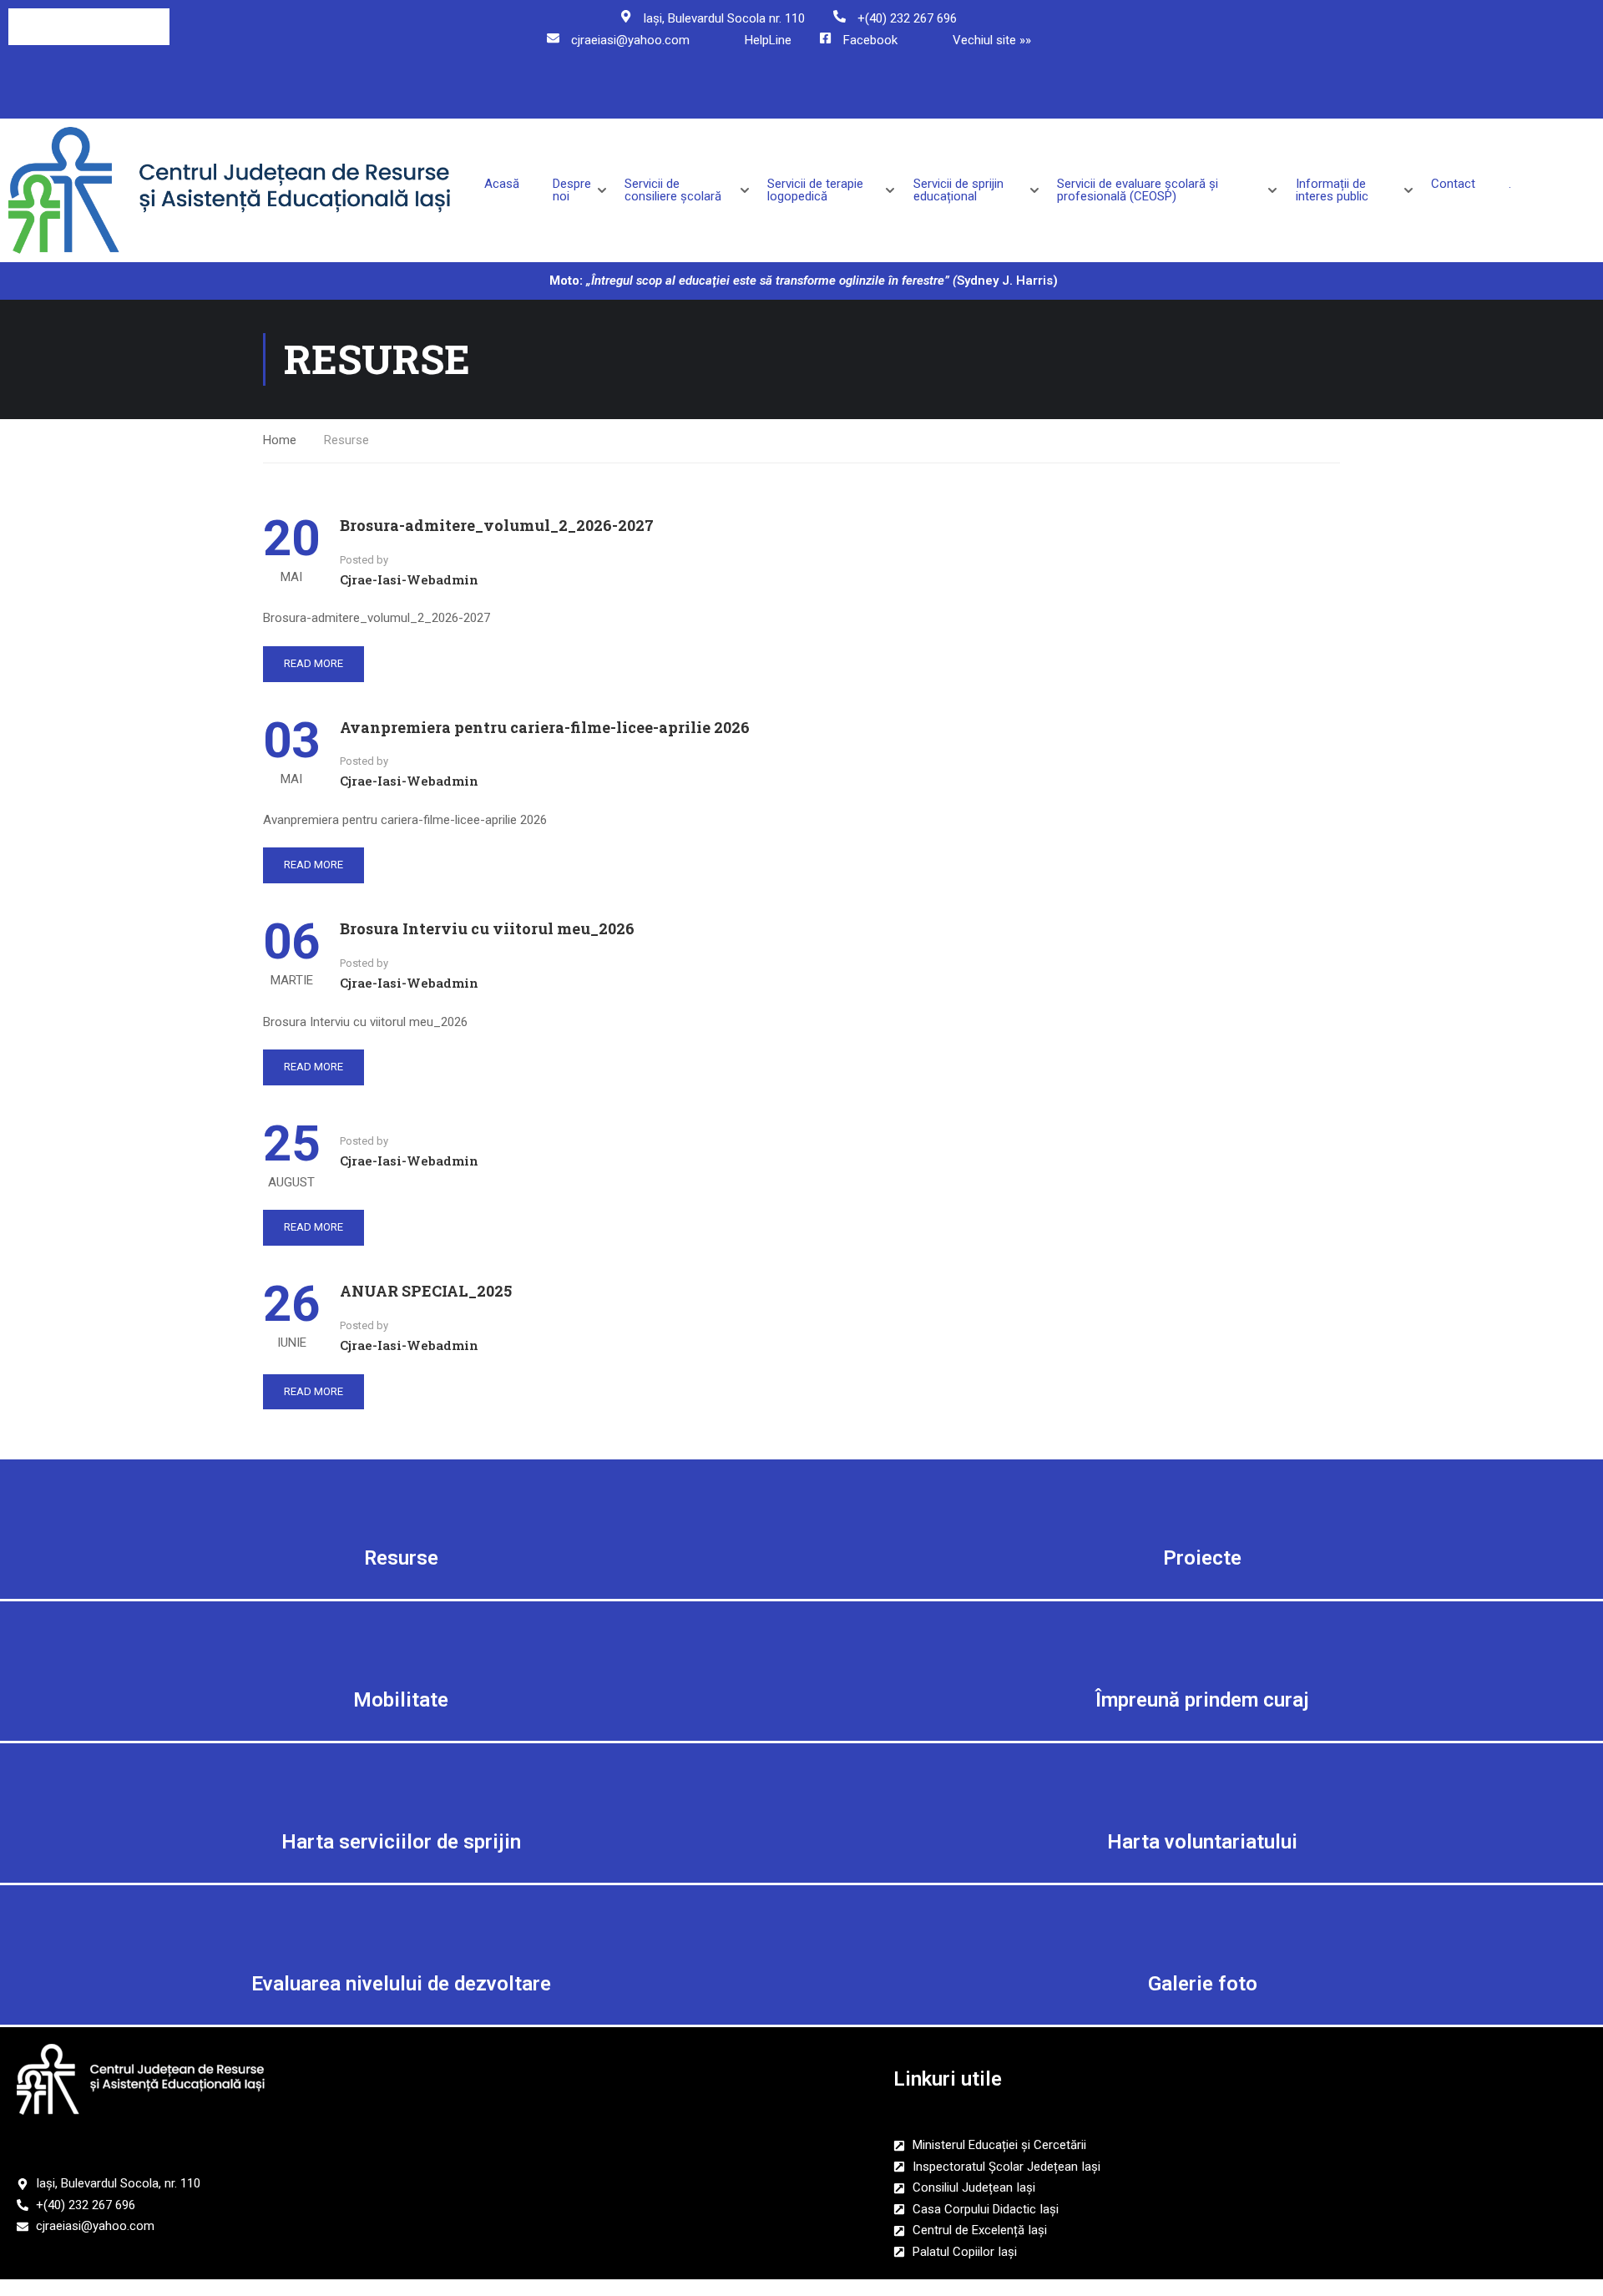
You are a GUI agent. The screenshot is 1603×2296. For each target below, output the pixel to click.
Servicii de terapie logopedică (815, 190)
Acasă (502, 184)
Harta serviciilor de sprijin (401, 1842)
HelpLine (768, 40)
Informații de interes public (1332, 190)
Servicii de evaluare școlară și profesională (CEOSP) (1138, 190)
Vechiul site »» (992, 40)
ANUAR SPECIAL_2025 (426, 1291)
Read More (314, 663)
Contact (1453, 184)
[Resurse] (401, 1497)
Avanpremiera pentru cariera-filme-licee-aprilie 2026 (545, 727)
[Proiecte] (1202, 1497)
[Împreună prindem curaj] (1202, 1639)
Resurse (401, 1558)
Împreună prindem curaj (1202, 1700)
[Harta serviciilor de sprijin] (401, 1781)
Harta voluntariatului (1202, 1842)
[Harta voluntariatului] (1202, 1781)
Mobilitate (401, 1700)
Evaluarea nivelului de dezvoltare (401, 1984)
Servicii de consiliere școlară (673, 190)
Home (280, 440)
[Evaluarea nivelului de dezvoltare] (401, 1923)
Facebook (870, 40)
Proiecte (1202, 1558)
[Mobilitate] (401, 1639)
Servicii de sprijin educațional (958, 190)
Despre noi (572, 190)
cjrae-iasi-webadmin (409, 579)
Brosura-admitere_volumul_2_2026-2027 (497, 525)
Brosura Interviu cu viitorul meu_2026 (487, 928)
